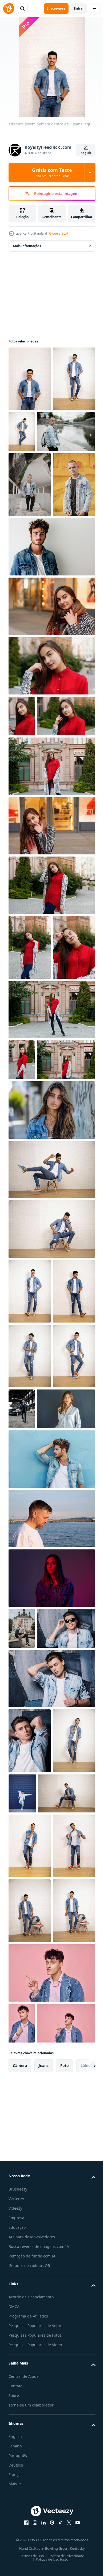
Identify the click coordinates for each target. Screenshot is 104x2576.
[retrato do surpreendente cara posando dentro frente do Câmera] (37, 2305)
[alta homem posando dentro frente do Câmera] (30, 1697)
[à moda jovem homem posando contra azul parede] (51, 1865)
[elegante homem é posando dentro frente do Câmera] (51, 1446)
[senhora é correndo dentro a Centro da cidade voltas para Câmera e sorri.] (51, 736)
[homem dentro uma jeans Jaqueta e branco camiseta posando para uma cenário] (51, 676)
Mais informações (27, 246)
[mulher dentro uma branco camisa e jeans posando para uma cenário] (38, 1815)
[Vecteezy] (9, 9)
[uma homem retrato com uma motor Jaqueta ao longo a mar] (51, 1925)
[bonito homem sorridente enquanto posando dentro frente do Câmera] (30, 1567)
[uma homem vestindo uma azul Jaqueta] (38, 497)
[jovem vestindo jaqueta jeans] (67, 2240)
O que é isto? (59, 233)
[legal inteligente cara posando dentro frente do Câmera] (30, 2423)
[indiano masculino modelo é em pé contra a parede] (30, 2488)
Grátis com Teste (52, 172)
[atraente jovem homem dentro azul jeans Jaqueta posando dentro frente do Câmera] (30, 379)
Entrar (79, 8)
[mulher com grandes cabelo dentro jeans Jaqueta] (51, 1386)
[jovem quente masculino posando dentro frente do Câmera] (51, 1505)
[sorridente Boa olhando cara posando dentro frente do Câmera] (30, 2358)
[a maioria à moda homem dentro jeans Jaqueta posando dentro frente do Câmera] (30, 1632)
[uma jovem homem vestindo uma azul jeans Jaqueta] (30, 614)
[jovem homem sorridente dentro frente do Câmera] (30, 2253)
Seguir (86, 153)
